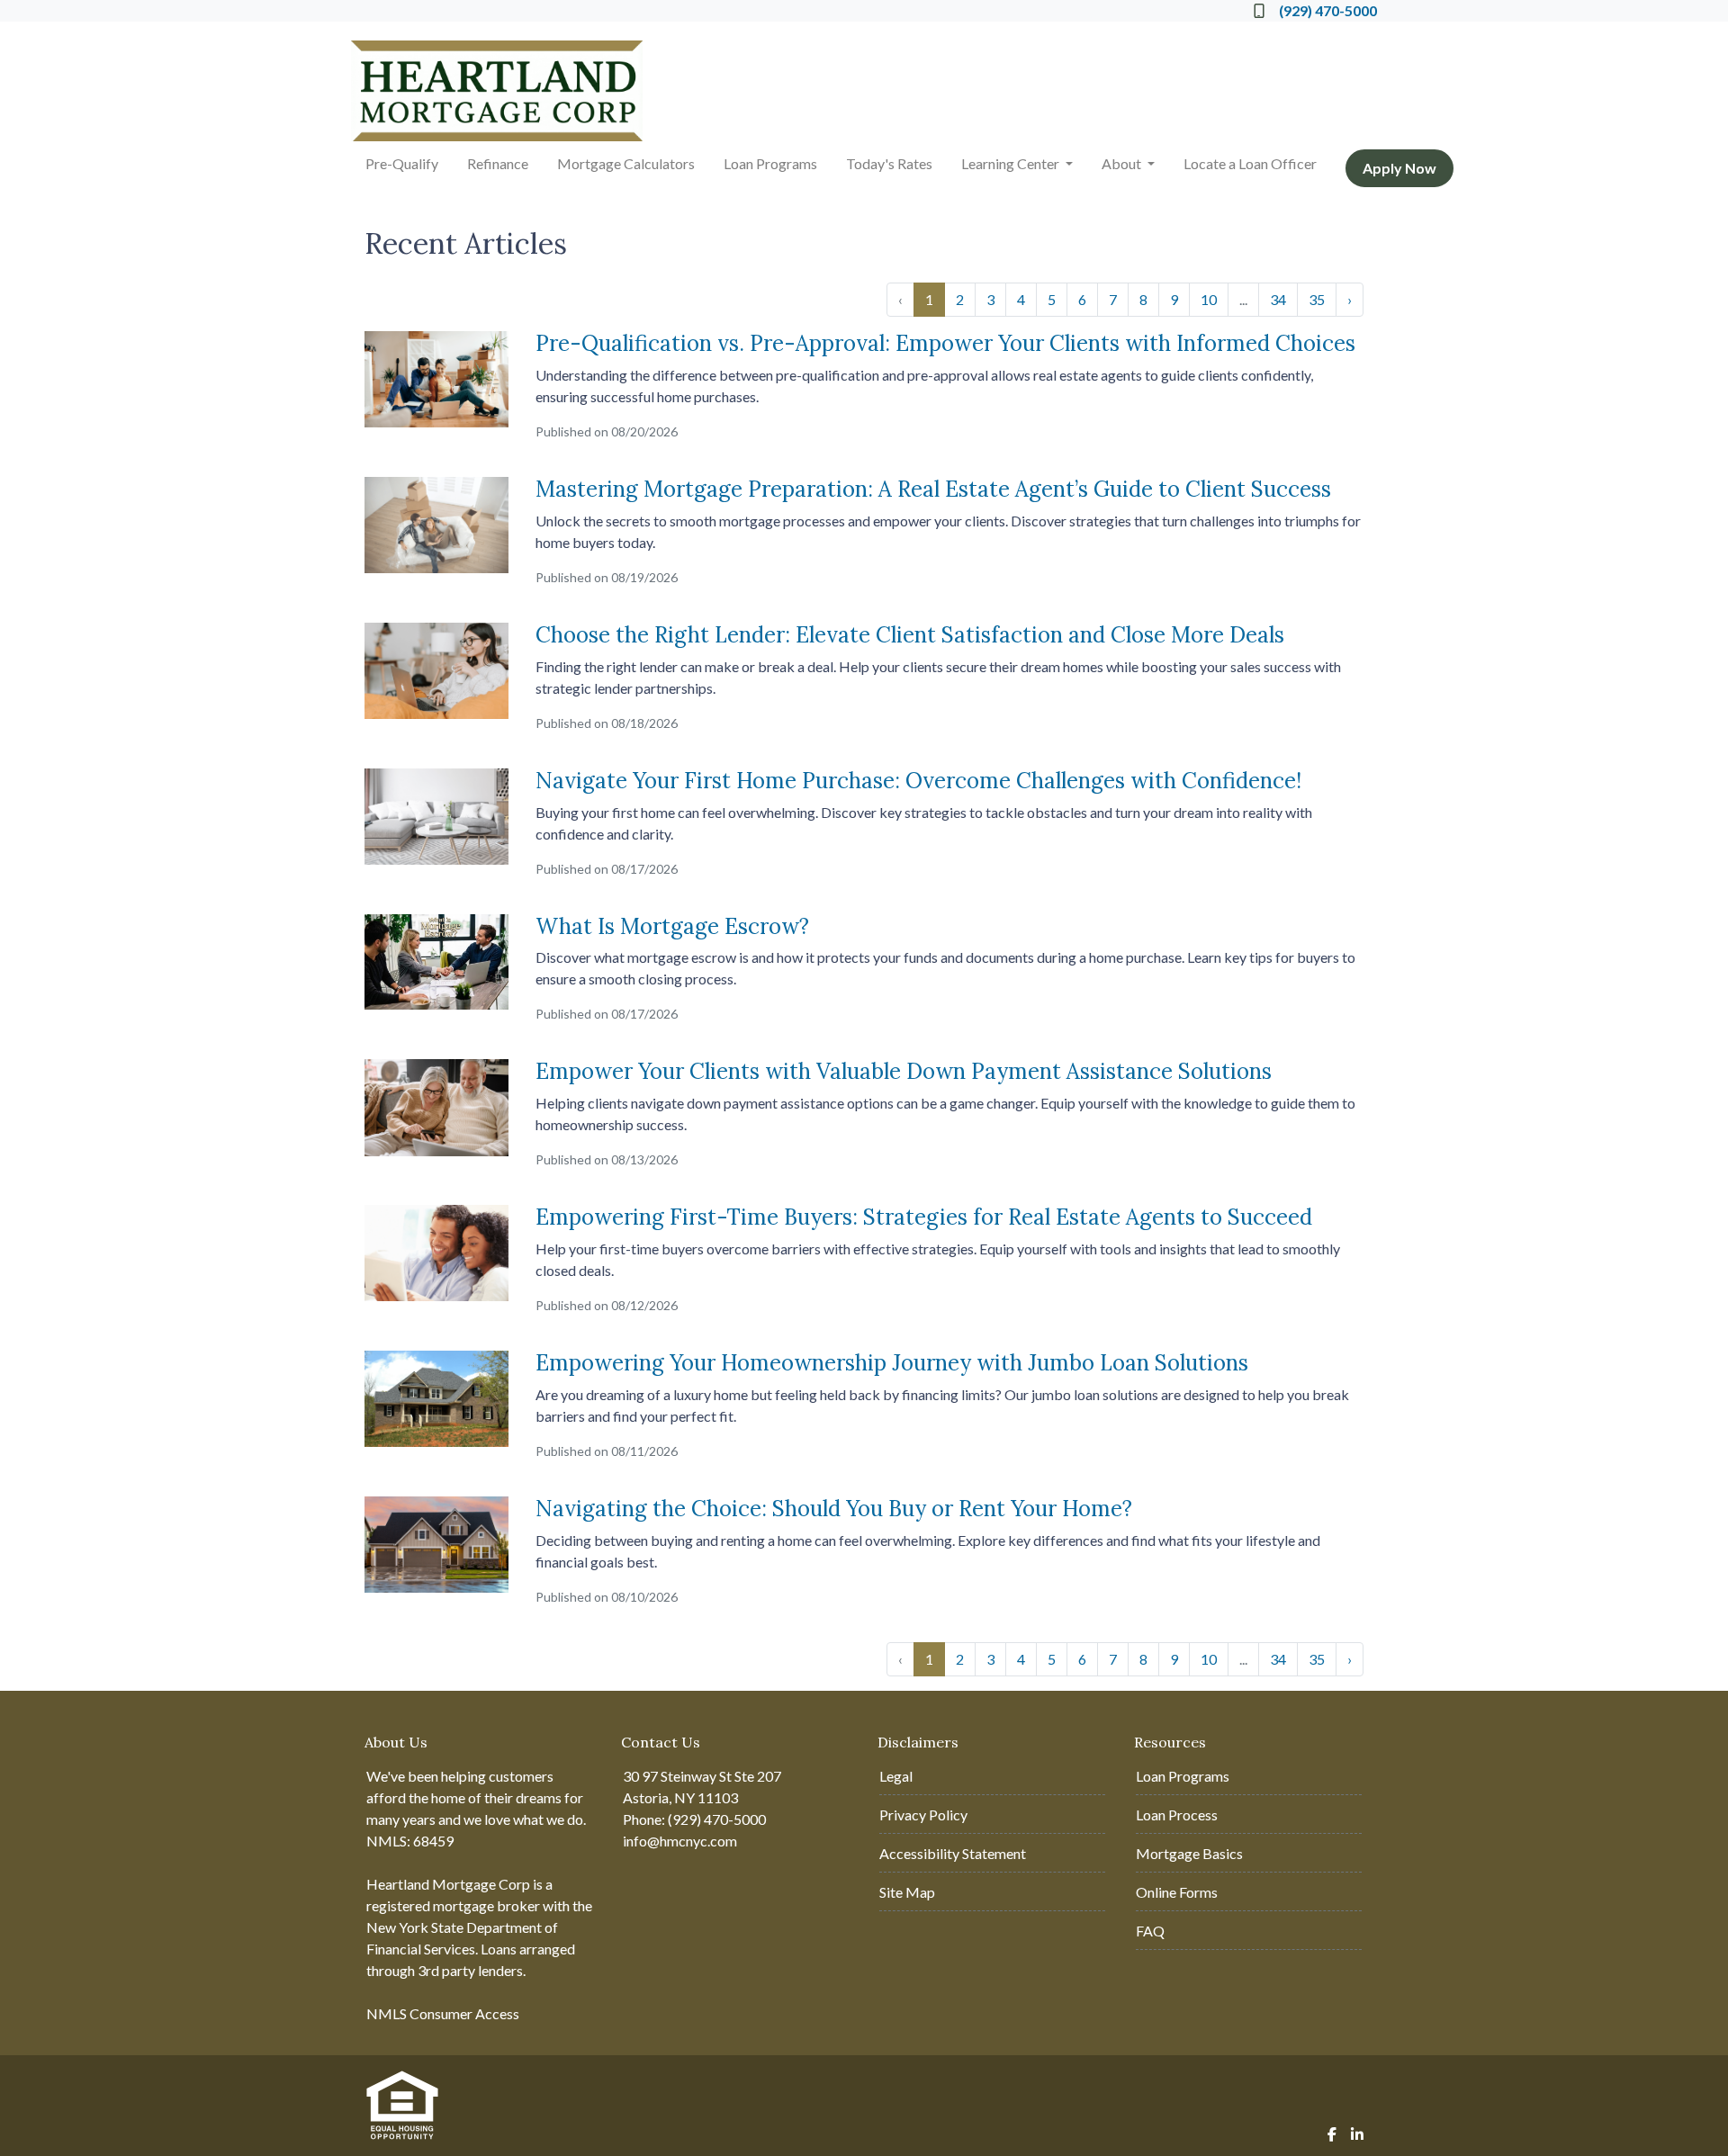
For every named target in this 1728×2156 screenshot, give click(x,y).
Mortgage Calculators (626, 163)
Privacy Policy (923, 1815)
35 (1317, 299)
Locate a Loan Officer (1250, 163)
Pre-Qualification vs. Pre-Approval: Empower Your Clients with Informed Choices (945, 343)
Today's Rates (889, 163)
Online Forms (1177, 1892)
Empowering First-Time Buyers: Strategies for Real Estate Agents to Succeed (924, 1217)
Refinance (498, 163)
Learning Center (1012, 163)
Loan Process (1177, 1815)
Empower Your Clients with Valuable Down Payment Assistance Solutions (904, 1071)
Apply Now (1399, 168)
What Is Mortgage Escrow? (672, 926)
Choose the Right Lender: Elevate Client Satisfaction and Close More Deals (910, 635)
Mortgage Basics (1189, 1853)
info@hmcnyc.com (680, 1841)
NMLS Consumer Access (443, 2013)
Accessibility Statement (953, 1853)
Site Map (907, 1892)
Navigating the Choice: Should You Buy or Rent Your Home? (834, 1509)
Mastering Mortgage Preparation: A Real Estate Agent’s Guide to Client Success (933, 489)
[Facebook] (1332, 2134)
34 (1278, 299)
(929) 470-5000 (1328, 10)
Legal (896, 1776)
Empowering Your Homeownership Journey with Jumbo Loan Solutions (892, 1363)
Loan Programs (770, 163)
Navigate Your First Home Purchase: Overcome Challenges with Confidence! (918, 781)
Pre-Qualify (402, 163)
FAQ (1150, 1931)
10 (1209, 299)
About (1123, 163)
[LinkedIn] (1357, 2134)
